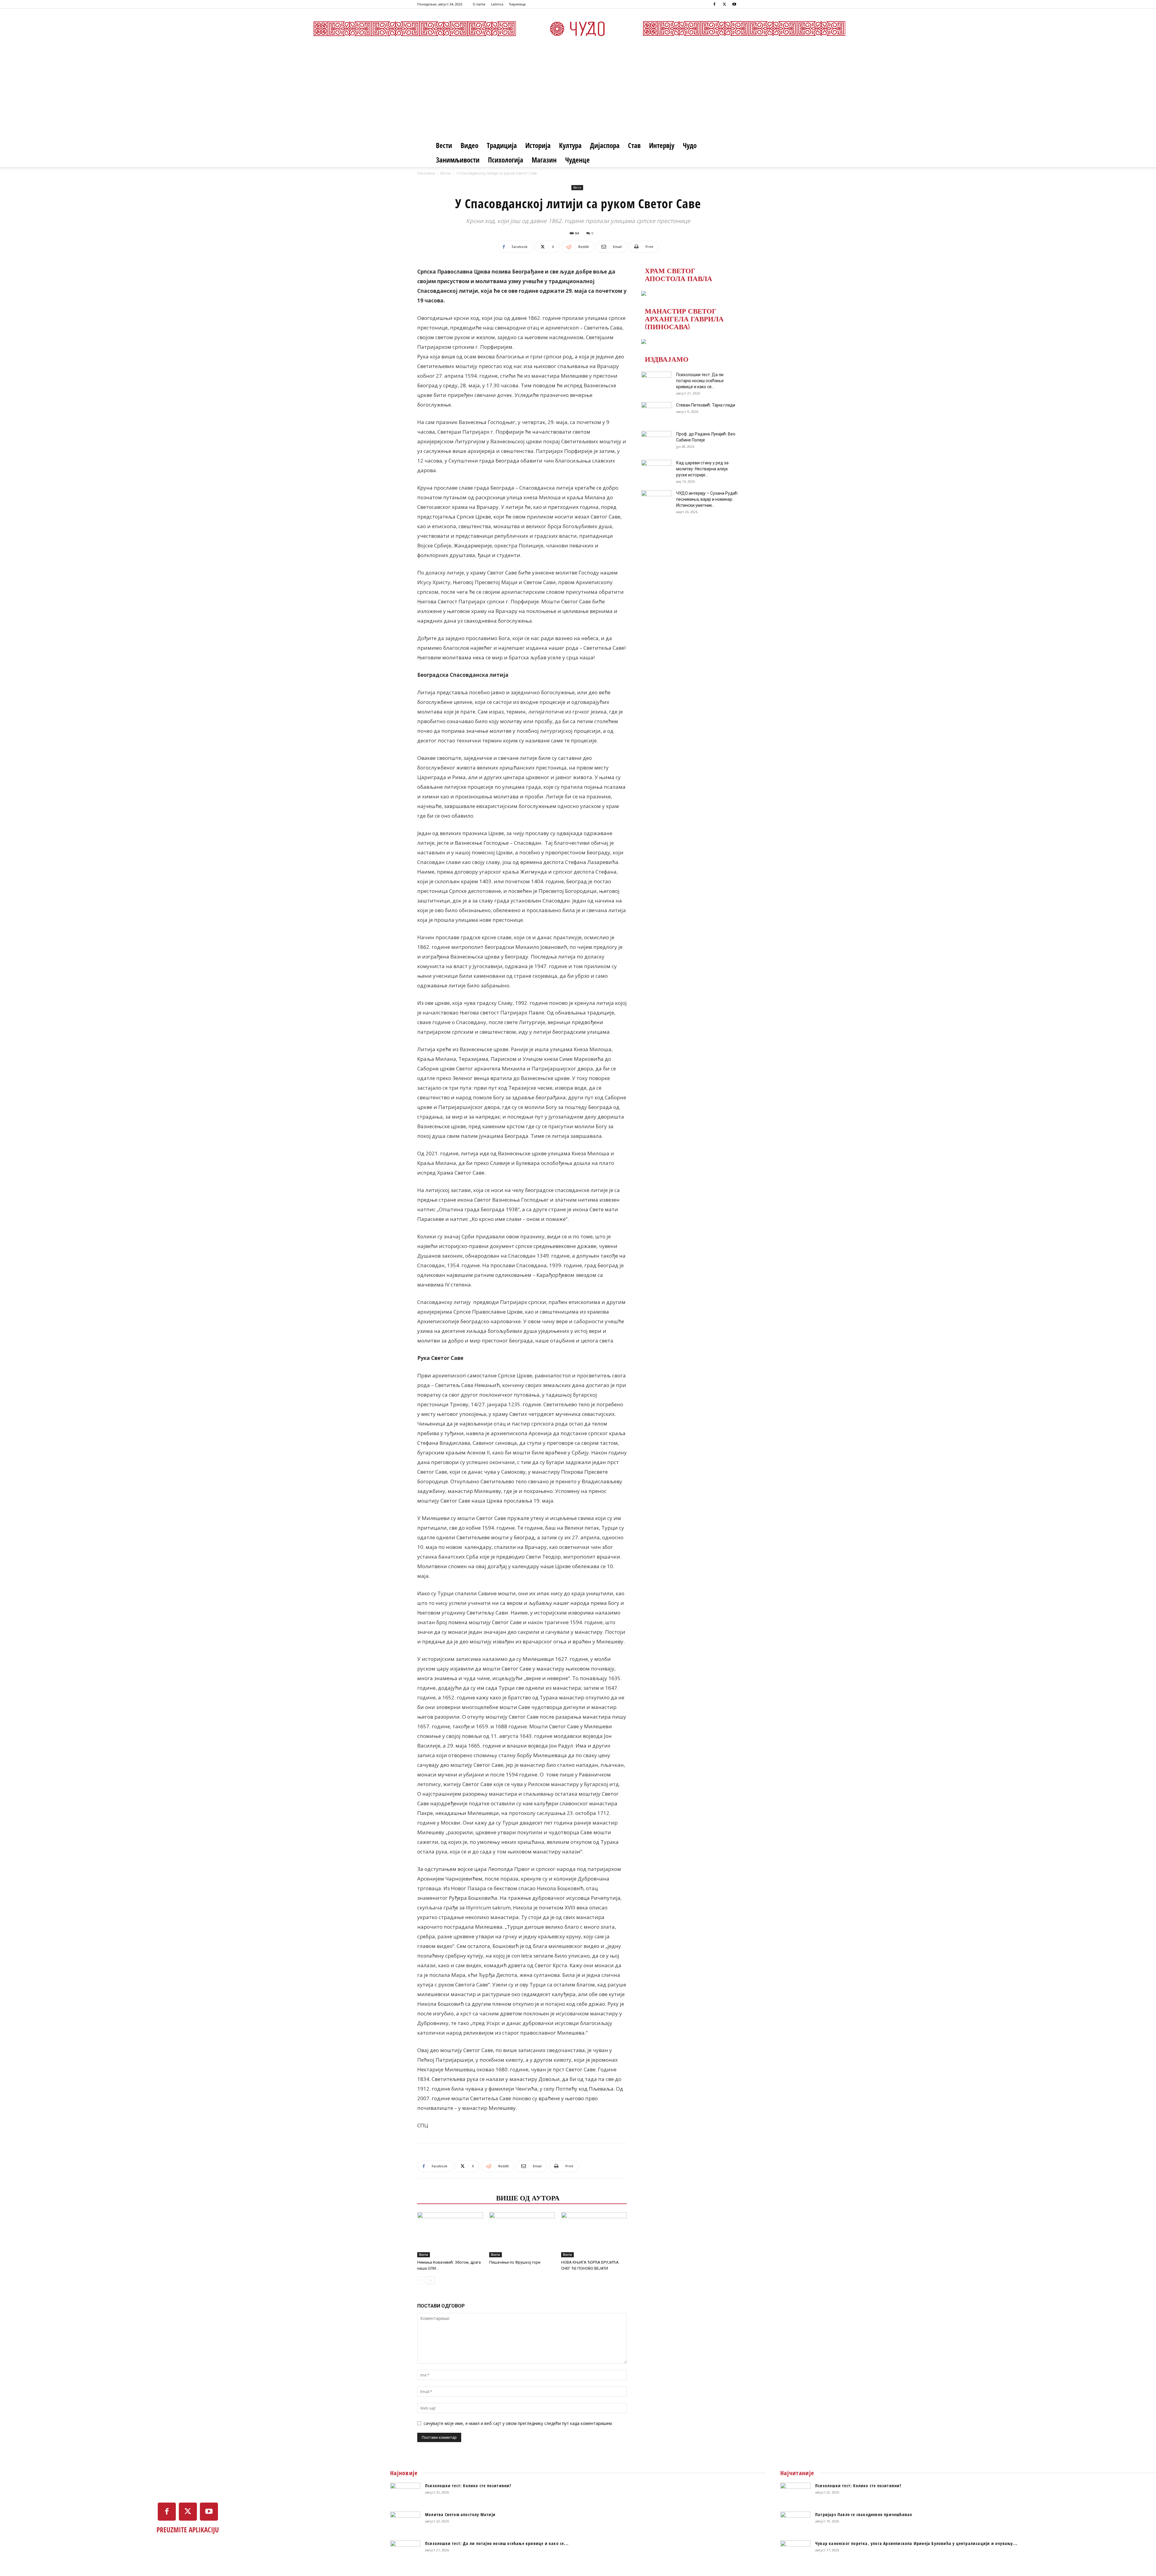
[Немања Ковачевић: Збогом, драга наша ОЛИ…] (450, 2235)
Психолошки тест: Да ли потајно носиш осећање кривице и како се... (700, 381)
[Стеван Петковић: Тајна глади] (656, 413)
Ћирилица (517, 4)
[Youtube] (734, 4)
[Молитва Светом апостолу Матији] (405, 2522)
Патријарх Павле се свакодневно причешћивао (864, 2514)
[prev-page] (421, 2280)
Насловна (426, 173)
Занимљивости (458, 160)
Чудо (690, 145)
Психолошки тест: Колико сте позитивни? (468, 2486)
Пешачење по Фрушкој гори (515, 2262)
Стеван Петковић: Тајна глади (706, 405)
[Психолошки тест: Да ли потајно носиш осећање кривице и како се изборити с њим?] (656, 382)
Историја (538, 145)
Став (634, 145)
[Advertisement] (578, 93)
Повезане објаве (455, 2197)
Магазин (544, 160)
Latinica (497, 4)
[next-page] (431, 2280)
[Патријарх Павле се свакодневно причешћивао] (795, 2522)
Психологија (506, 160)
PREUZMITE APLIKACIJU (188, 2530)
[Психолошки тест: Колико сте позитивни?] (405, 2493)
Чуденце (577, 160)
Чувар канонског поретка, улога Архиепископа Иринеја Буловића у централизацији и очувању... (916, 2543)
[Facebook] (714, 4)
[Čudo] (578, 29)
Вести (444, 145)
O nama (479, 4)
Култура (570, 145)
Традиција (502, 145)
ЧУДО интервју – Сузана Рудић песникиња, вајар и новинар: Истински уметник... (707, 499)
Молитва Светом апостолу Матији (460, 2514)
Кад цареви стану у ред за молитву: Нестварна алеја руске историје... (702, 469)
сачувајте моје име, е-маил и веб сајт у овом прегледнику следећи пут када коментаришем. (518, 2423)
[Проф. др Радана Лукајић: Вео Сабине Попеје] (656, 441)
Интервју (662, 145)
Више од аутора (528, 2197)
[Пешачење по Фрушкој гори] (522, 2235)
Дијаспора (605, 145)
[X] (724, 4)
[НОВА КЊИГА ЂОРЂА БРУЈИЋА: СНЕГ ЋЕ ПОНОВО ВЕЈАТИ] (594, 2235)
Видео (469, 145)
